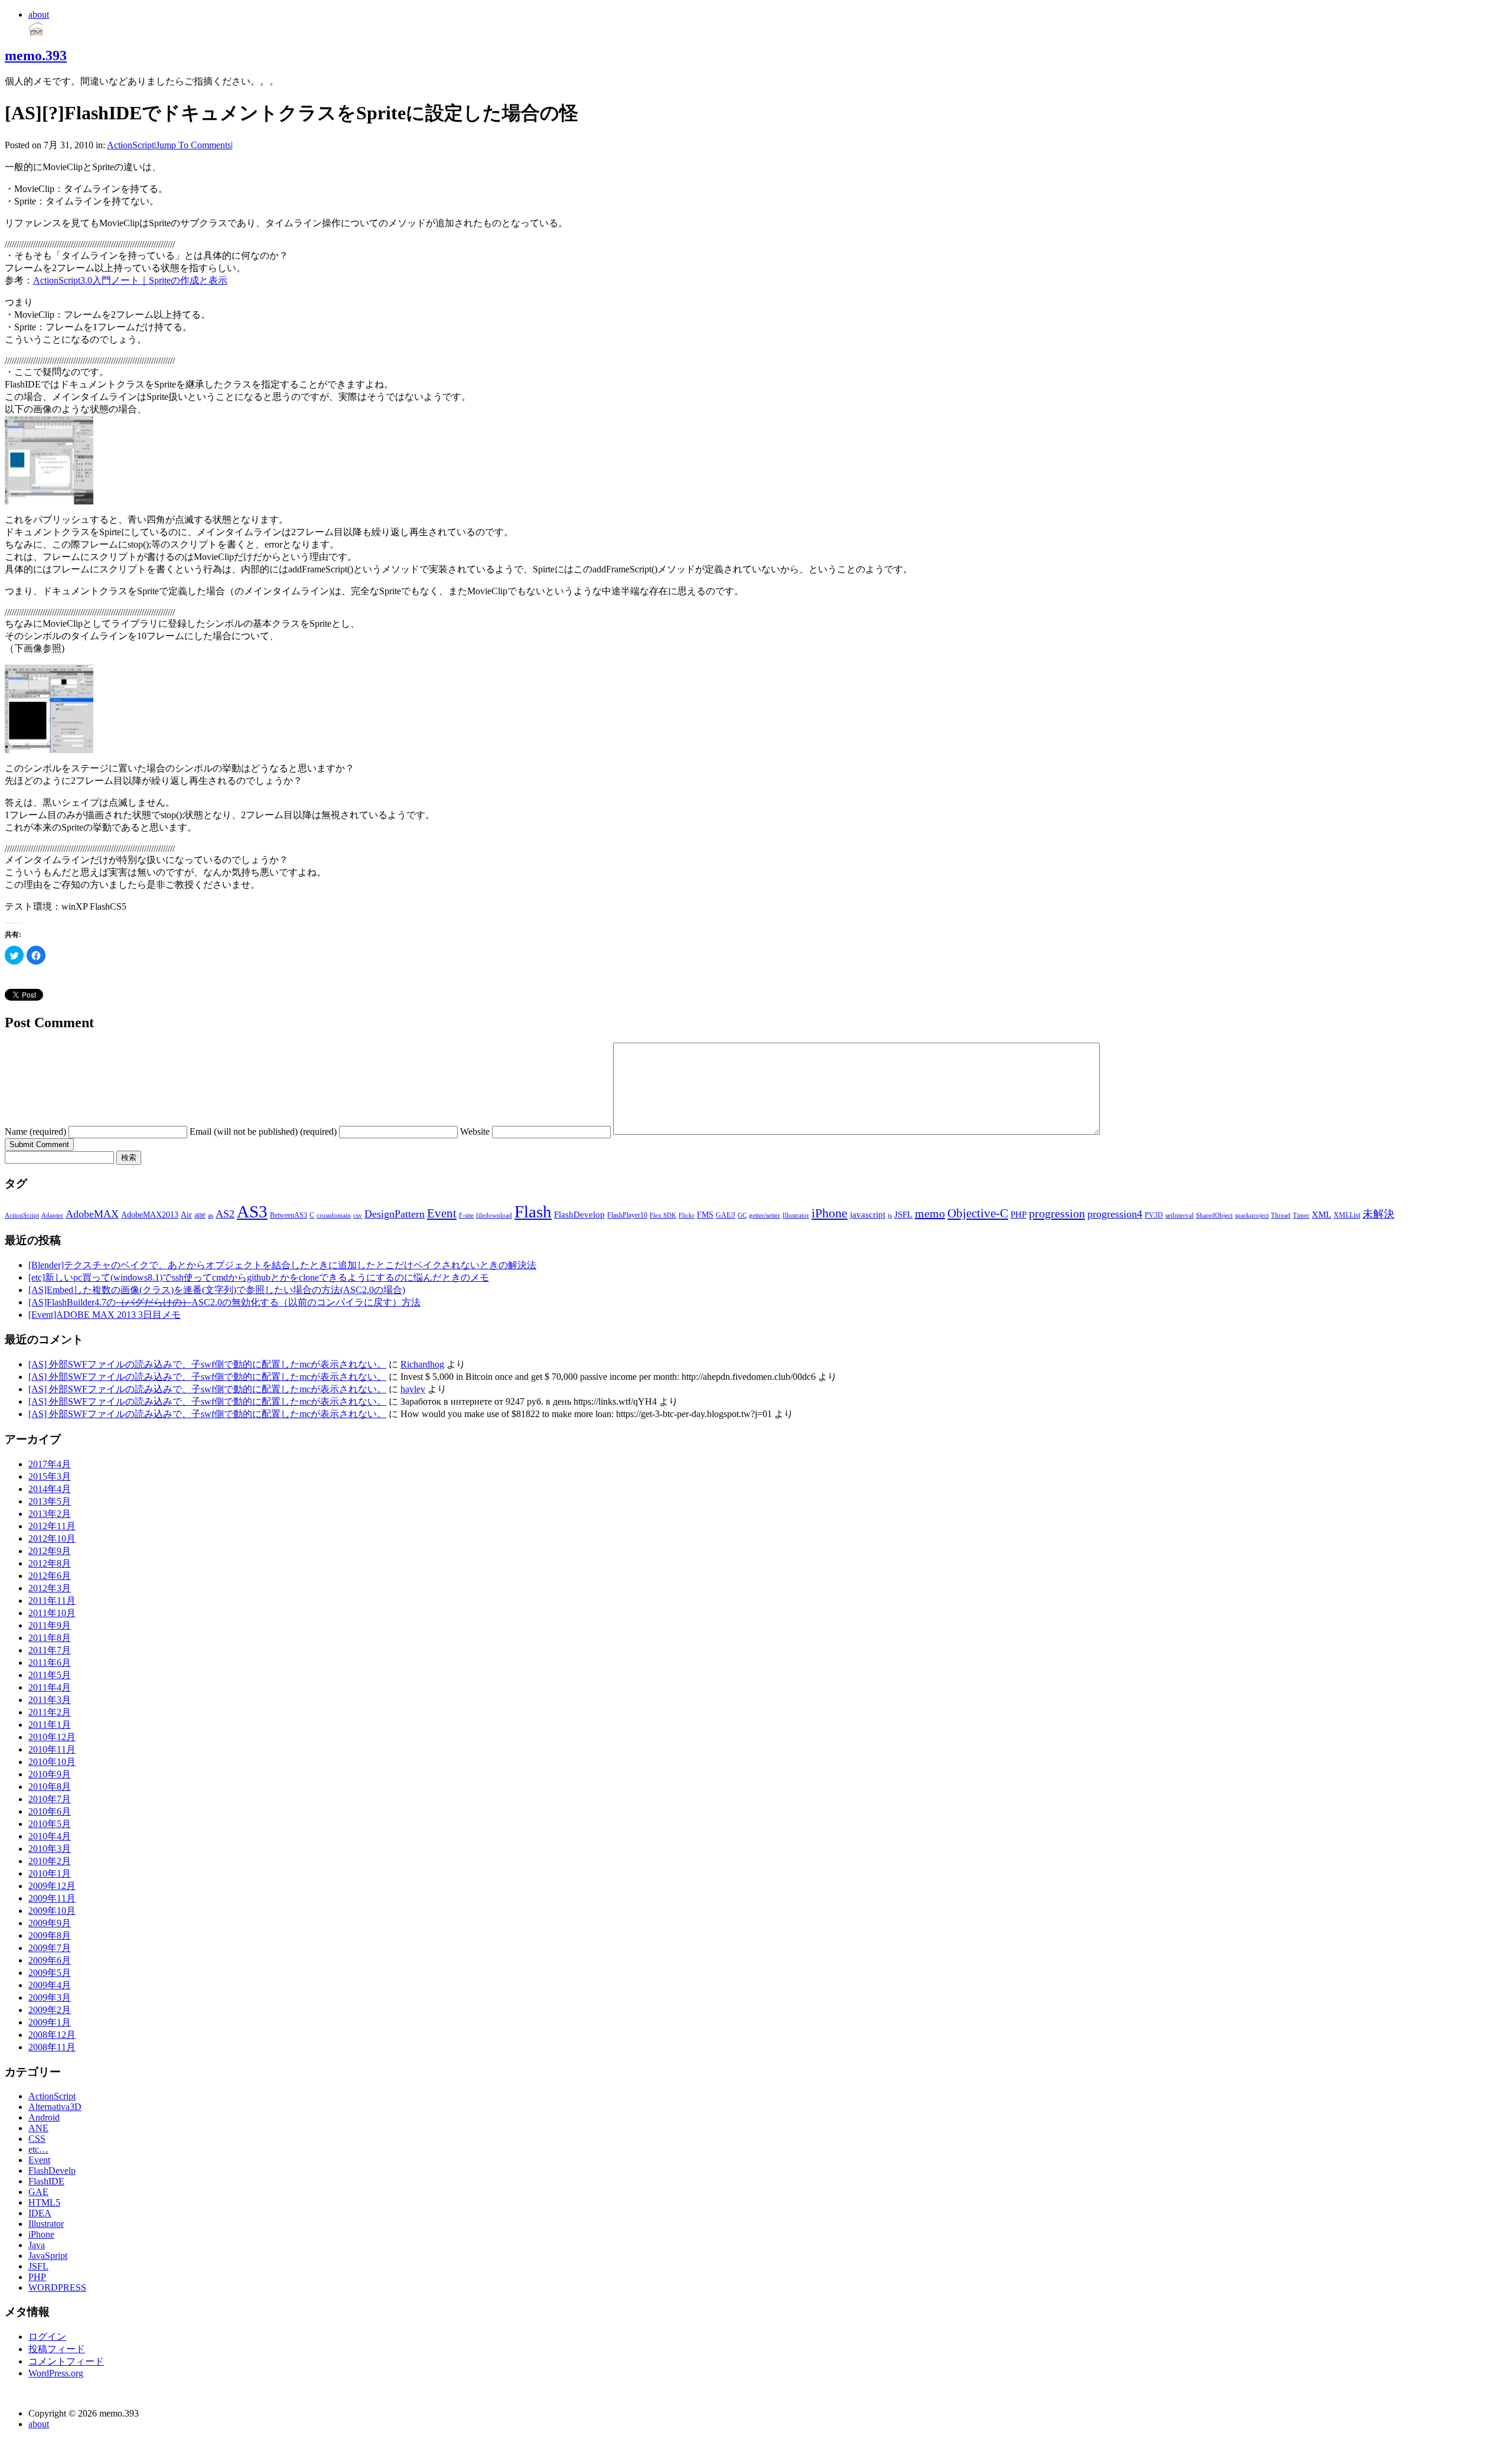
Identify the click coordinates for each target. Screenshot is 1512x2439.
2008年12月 (52, 2035)
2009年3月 (50, 1997)
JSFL (903, 1214)
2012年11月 (52, 1526)
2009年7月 (50, 1948)
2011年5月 (50, 1675)
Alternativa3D (55, 2107)
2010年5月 (50, 1824)
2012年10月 (52, 1538)
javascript (868, 1214)
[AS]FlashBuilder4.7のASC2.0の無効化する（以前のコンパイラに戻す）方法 (224, 1302)
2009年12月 (52, 1886)
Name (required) (35, 1131)
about (39, 14)
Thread (1281, 1215)
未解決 (1379, 1214)
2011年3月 (50, 1700)
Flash (533, 1212)
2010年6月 (50, 1811)
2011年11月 (52, 1601)
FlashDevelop (579, 1214)
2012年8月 (50, 1563)
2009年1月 (50, 2022)
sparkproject (1252, 1215)
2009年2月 (50, 2010)
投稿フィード (57, 2349)
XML (1322, 1214)
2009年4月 (50, 1985)
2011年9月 (50, 1625)
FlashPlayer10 (627, 1215)
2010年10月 (52, 1762)
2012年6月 (50, 1576)
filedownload (494, 1215)
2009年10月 (52, 1911)
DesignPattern (395, 1214)
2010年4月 (50, 1836)
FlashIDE (46, 2181)
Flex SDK (663, 1215)
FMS (705, 1215)
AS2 (225, 1214)
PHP (1019, 1214)
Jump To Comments (193, 145)
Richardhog (422, 1364)
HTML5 (44, 2202)
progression (1057, 1213)
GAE (38, 2192)
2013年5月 (50, 1501)
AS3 (252, 1212)
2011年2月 (50, 1712)
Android (44, 2117)
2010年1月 (50, 1873)
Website (475, 1131)
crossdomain (334, 1215)
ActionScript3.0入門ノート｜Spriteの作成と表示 (130, 280)
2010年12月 (52, 1737)
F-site (466, 1215)
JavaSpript (48, 2256)
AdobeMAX (92, 1214)
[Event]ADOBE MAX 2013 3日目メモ (105, 1315)
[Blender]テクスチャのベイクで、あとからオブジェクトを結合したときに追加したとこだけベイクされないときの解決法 (282, 1265)
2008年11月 (52, 2047)
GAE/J (726, 1215)
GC (742, 1215)
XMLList (1347, 1215)
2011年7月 (50, 1650)
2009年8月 (50, 1935)
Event (442, 1213)
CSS (37, 2139)
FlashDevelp (52, 2171)
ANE (38, 2128)
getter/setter (765, 1215)
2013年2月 (50, 1514)
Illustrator (796, 1215)
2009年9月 (50, 1923)
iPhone (830, 1213)
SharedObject (1214, 1215)
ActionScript (131, 145)
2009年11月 (52, 1898)
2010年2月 (50, 1861)
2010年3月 (50, 1849)
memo (930, 1213)
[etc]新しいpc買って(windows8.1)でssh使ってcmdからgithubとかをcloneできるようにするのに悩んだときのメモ (259, 1277)
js (890, 1215)
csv (358, 1215)
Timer (1301, 1215)
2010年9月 (50, 1774)
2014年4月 (50, 1489)
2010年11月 (52, 1749)
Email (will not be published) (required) (263, 1131)
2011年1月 (50, 1725)
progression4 (1115, 1214)
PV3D (1154, 1215)
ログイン (47, 2337)
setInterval (1179, 1215)
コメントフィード (66, 2361)
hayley (413, 1389)
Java (37, 2245)
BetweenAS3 (289, 1215)
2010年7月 (50, 1799)
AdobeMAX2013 (150, 1215)
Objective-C (978, 1213)
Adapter (52, 1215)
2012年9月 (50, 1551)
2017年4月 (50, 1464)
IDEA (40, 2213)
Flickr (687, 1215)
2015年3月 (50, 1476)
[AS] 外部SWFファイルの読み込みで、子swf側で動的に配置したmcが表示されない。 (207, 1364)
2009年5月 (50, 1973)
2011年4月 (50, 1687)
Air (186, 1215)
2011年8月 (50, 1638)
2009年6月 (50, 1960)
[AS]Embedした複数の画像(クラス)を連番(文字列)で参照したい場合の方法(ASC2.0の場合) (217, 1290)
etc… (38, 2149)
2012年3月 (50, 1588)
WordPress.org (56, 2373)
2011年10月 (52, 1613)
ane (200, 1215)
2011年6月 (50, 1663)
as (211, 1215)
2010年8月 (50, 1787)
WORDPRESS (57, 2287)
